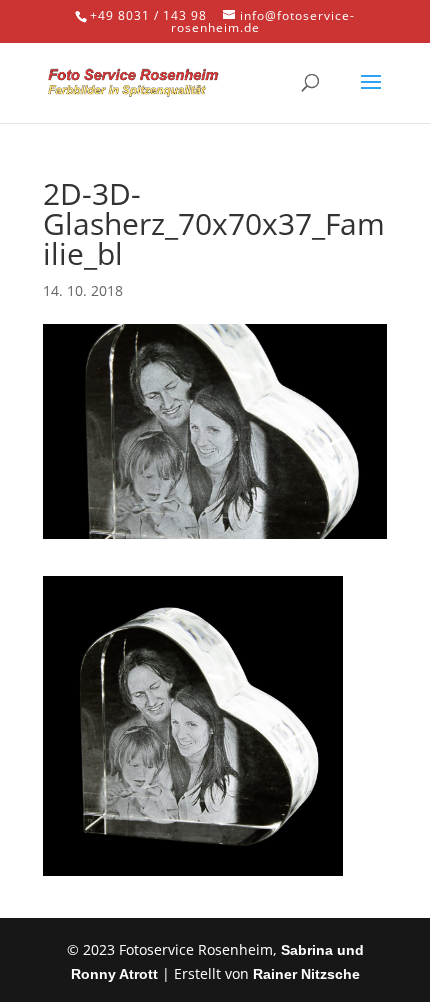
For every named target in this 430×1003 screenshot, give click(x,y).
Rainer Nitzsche (306, 974)
